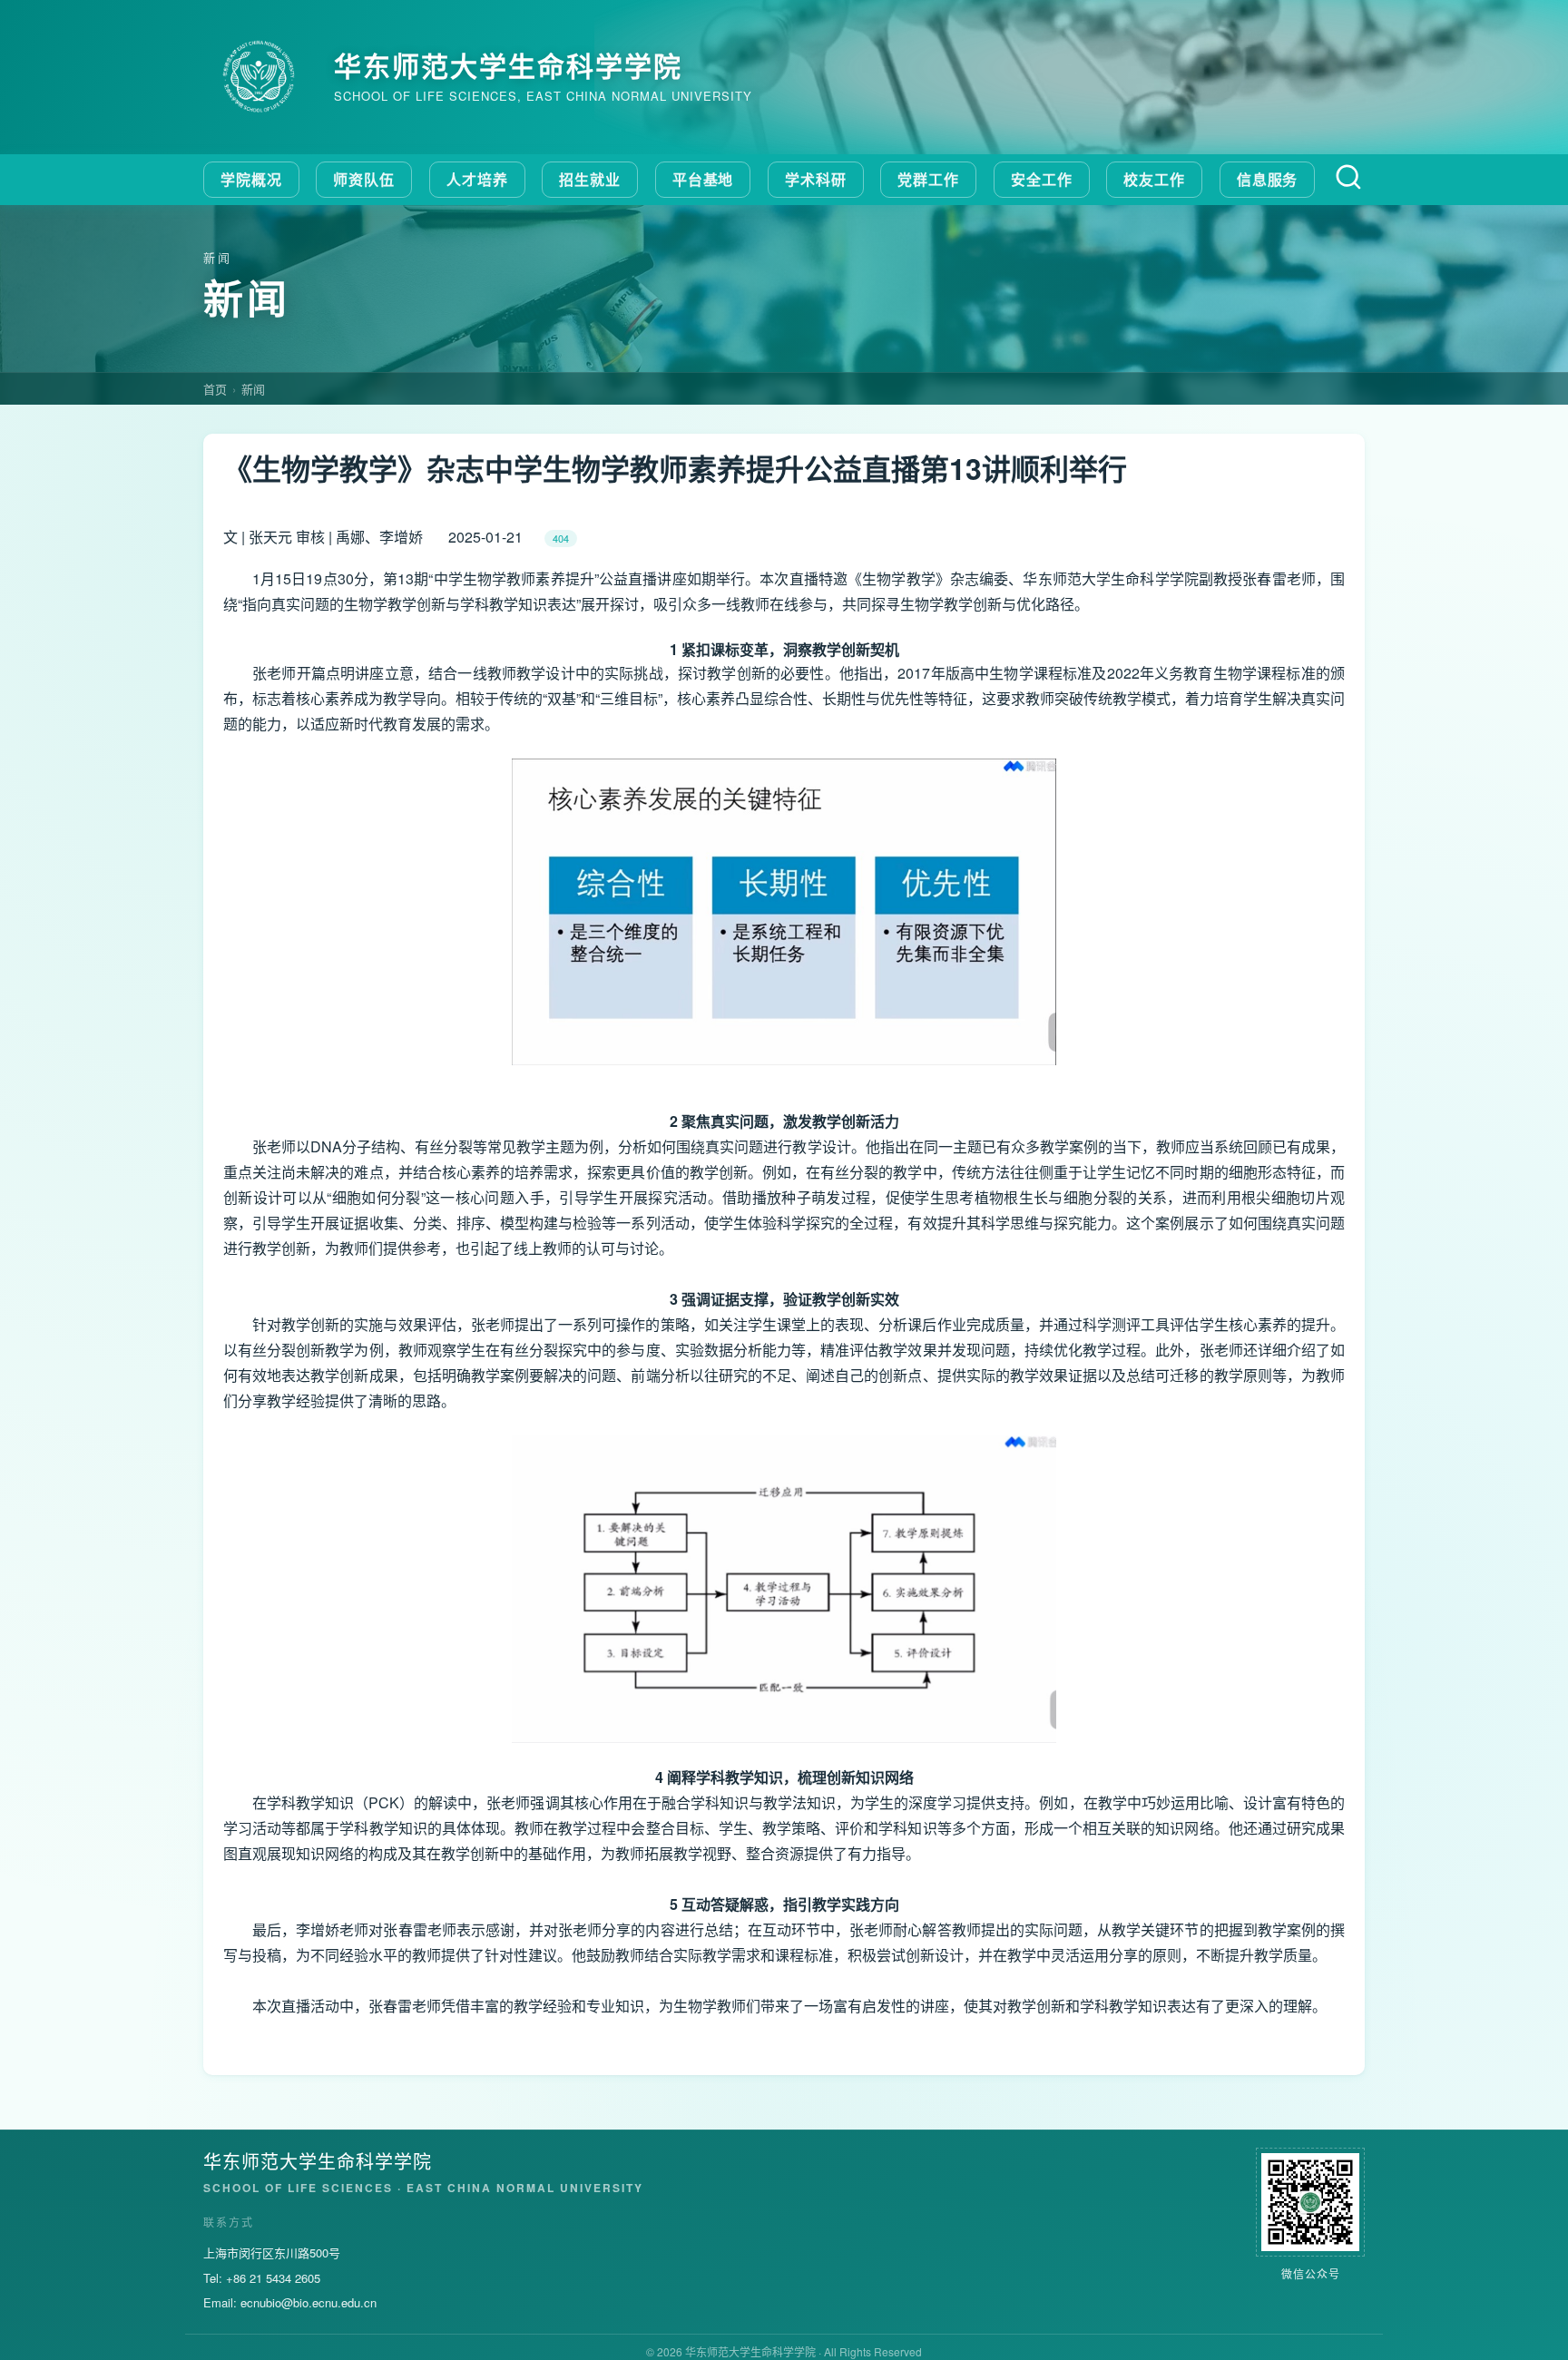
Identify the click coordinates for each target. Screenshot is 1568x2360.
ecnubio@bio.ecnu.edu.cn (309, 2302)
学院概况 (251, 179)
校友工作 (1154, 179)
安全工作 (1042, 179)
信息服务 (1268, 179)
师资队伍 (364, 179)
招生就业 (590, 179)
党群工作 (928, 179)
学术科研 (816, 179)
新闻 (253, 389)
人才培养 (477, 179)
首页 (215, 389)
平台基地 (703, 179)
